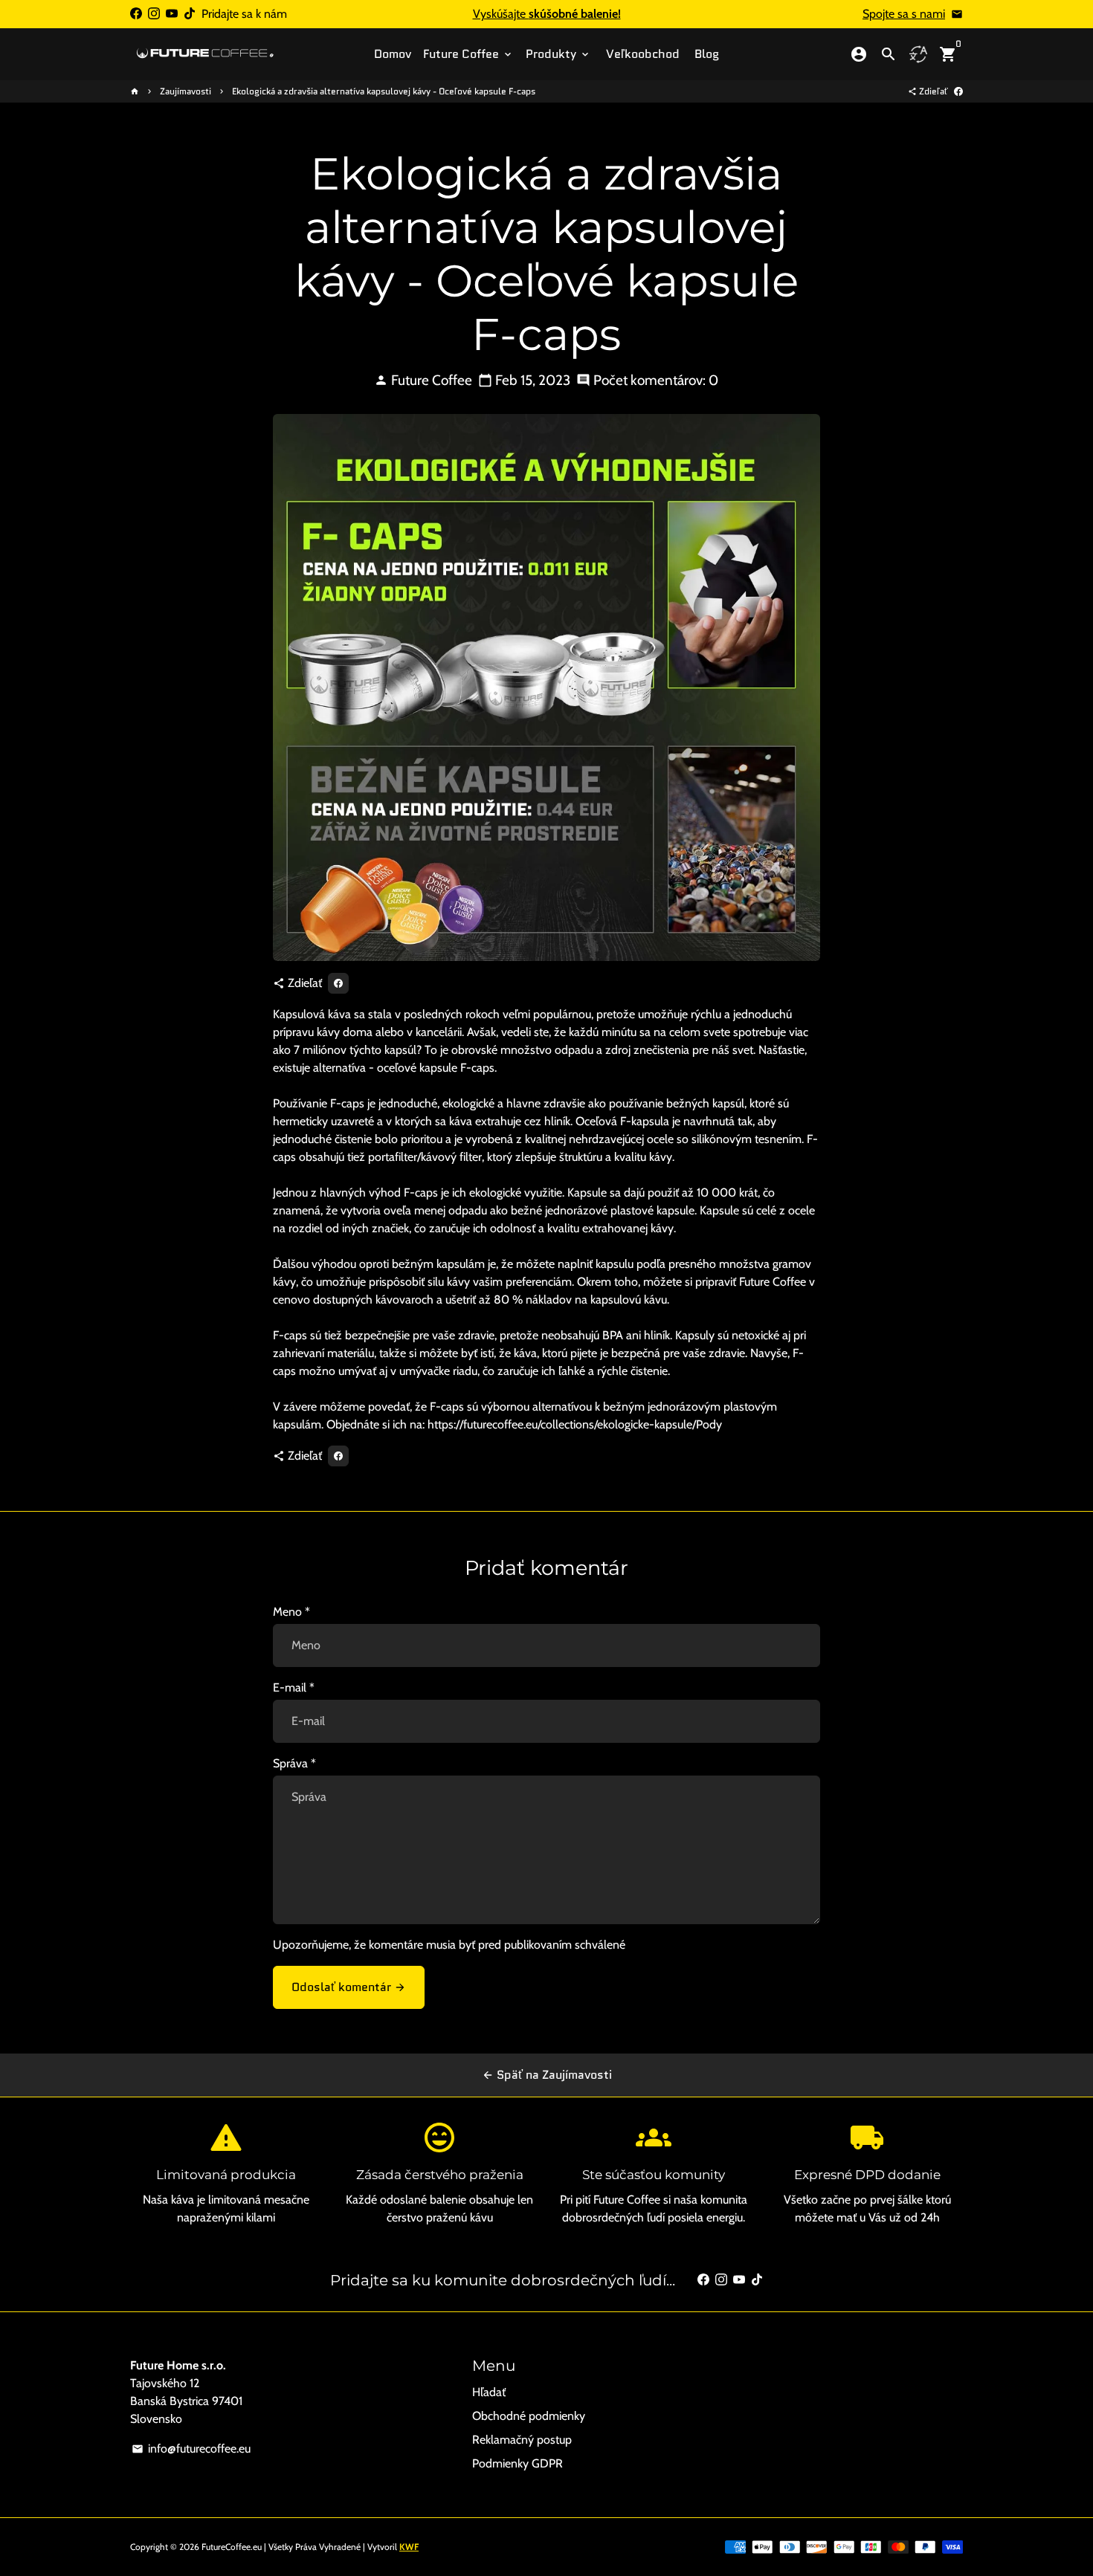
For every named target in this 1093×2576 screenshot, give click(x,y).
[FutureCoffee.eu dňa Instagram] (154, 14)
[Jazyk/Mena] (918, 54)
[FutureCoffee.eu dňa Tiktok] (190, 14)
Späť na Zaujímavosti (547, 2075)
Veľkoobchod (643, 54)
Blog (707, 54)
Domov (393, 54)
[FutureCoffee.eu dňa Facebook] (136, 14)
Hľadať (489, 2392)
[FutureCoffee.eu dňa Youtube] (172, 14)
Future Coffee (468, 54)
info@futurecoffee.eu (191, 2449)
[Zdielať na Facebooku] (958, 91)
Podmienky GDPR (518, 2463)
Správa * (294, 1763)
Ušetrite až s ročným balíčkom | (546, 14)
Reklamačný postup (522, 2440)
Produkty (558, 54)
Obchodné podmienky (529, 2416)
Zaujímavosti (186, 91)
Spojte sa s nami (904, 14)
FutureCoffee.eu (232, 2547)
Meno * (291, 1612)
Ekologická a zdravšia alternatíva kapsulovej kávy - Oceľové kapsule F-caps (384, 91)
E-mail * (294, 1687)
